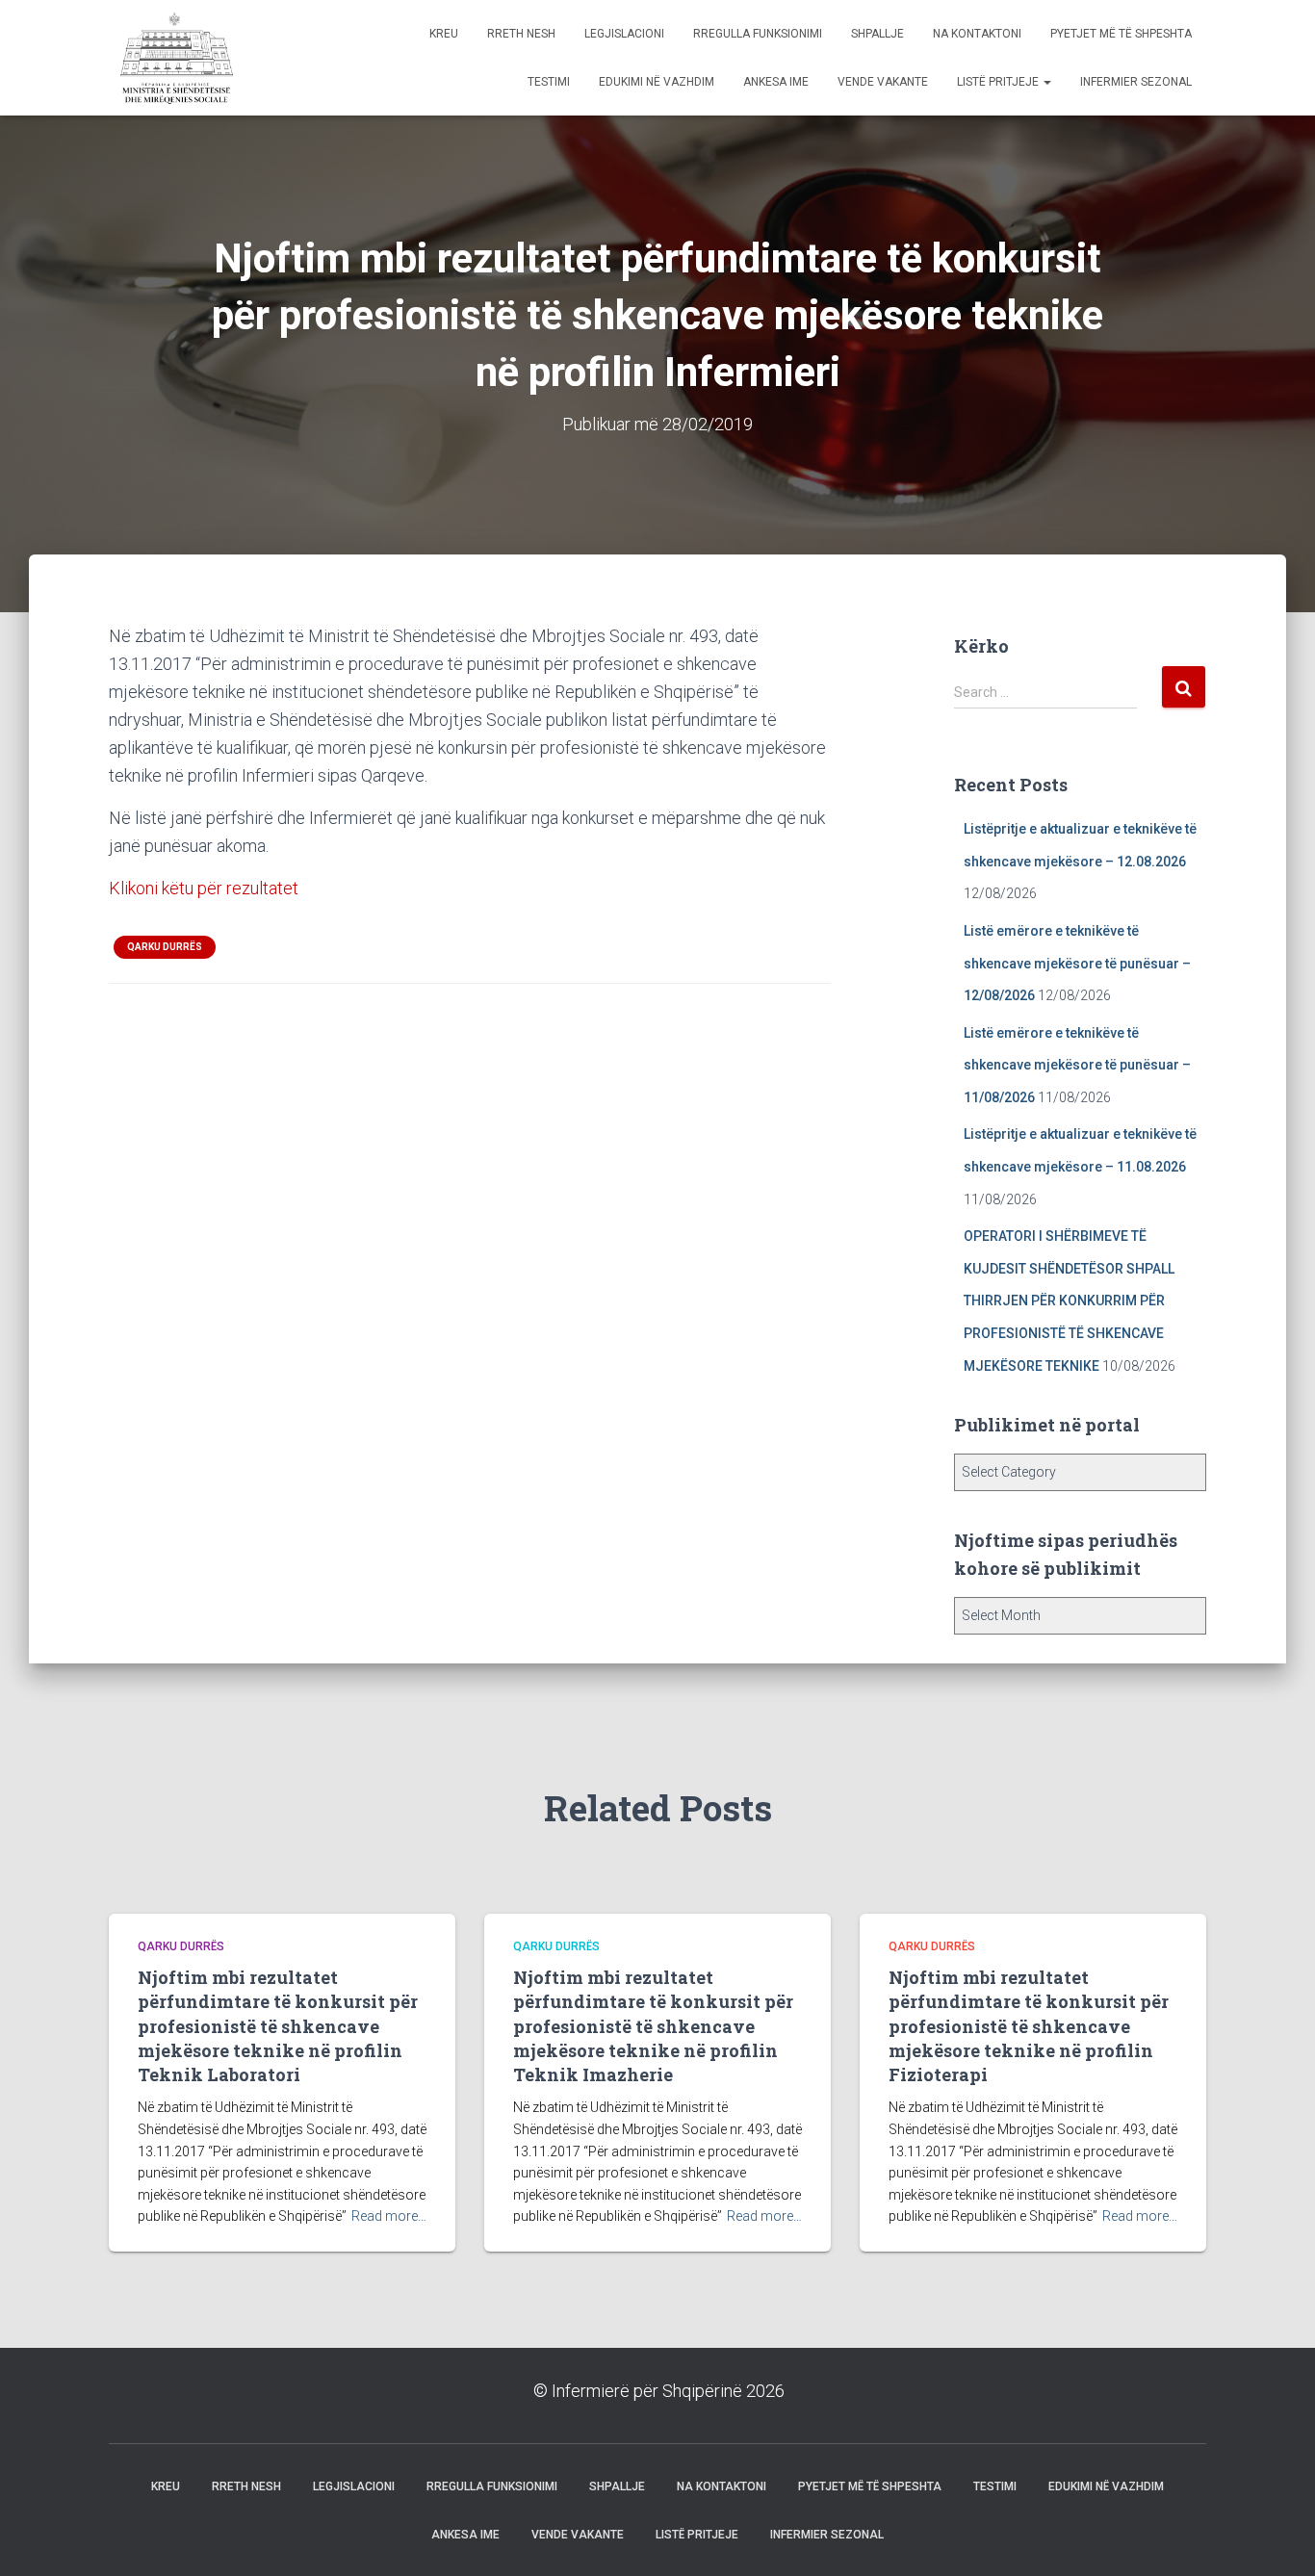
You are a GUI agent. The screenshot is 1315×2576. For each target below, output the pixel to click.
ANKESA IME (776, 82)
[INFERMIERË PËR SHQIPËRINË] (174, 58)
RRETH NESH (521, 34)
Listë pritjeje (999, 82)
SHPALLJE (877, 34)
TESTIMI (549, 82)
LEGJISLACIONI (624, 34)
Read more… (389, 2216)
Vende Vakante (883, 82)
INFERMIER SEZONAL (1136, 82)
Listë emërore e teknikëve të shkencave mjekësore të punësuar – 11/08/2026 (1077, 1065)
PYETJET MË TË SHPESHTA (1121, 34)
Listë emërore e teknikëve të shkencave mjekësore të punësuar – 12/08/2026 (1077, 963)
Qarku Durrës (165, 947)
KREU (444, 34)
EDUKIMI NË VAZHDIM (657, 82)
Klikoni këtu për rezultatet (204, 888)
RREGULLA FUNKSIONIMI (758, 34)
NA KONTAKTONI (977, 34)
